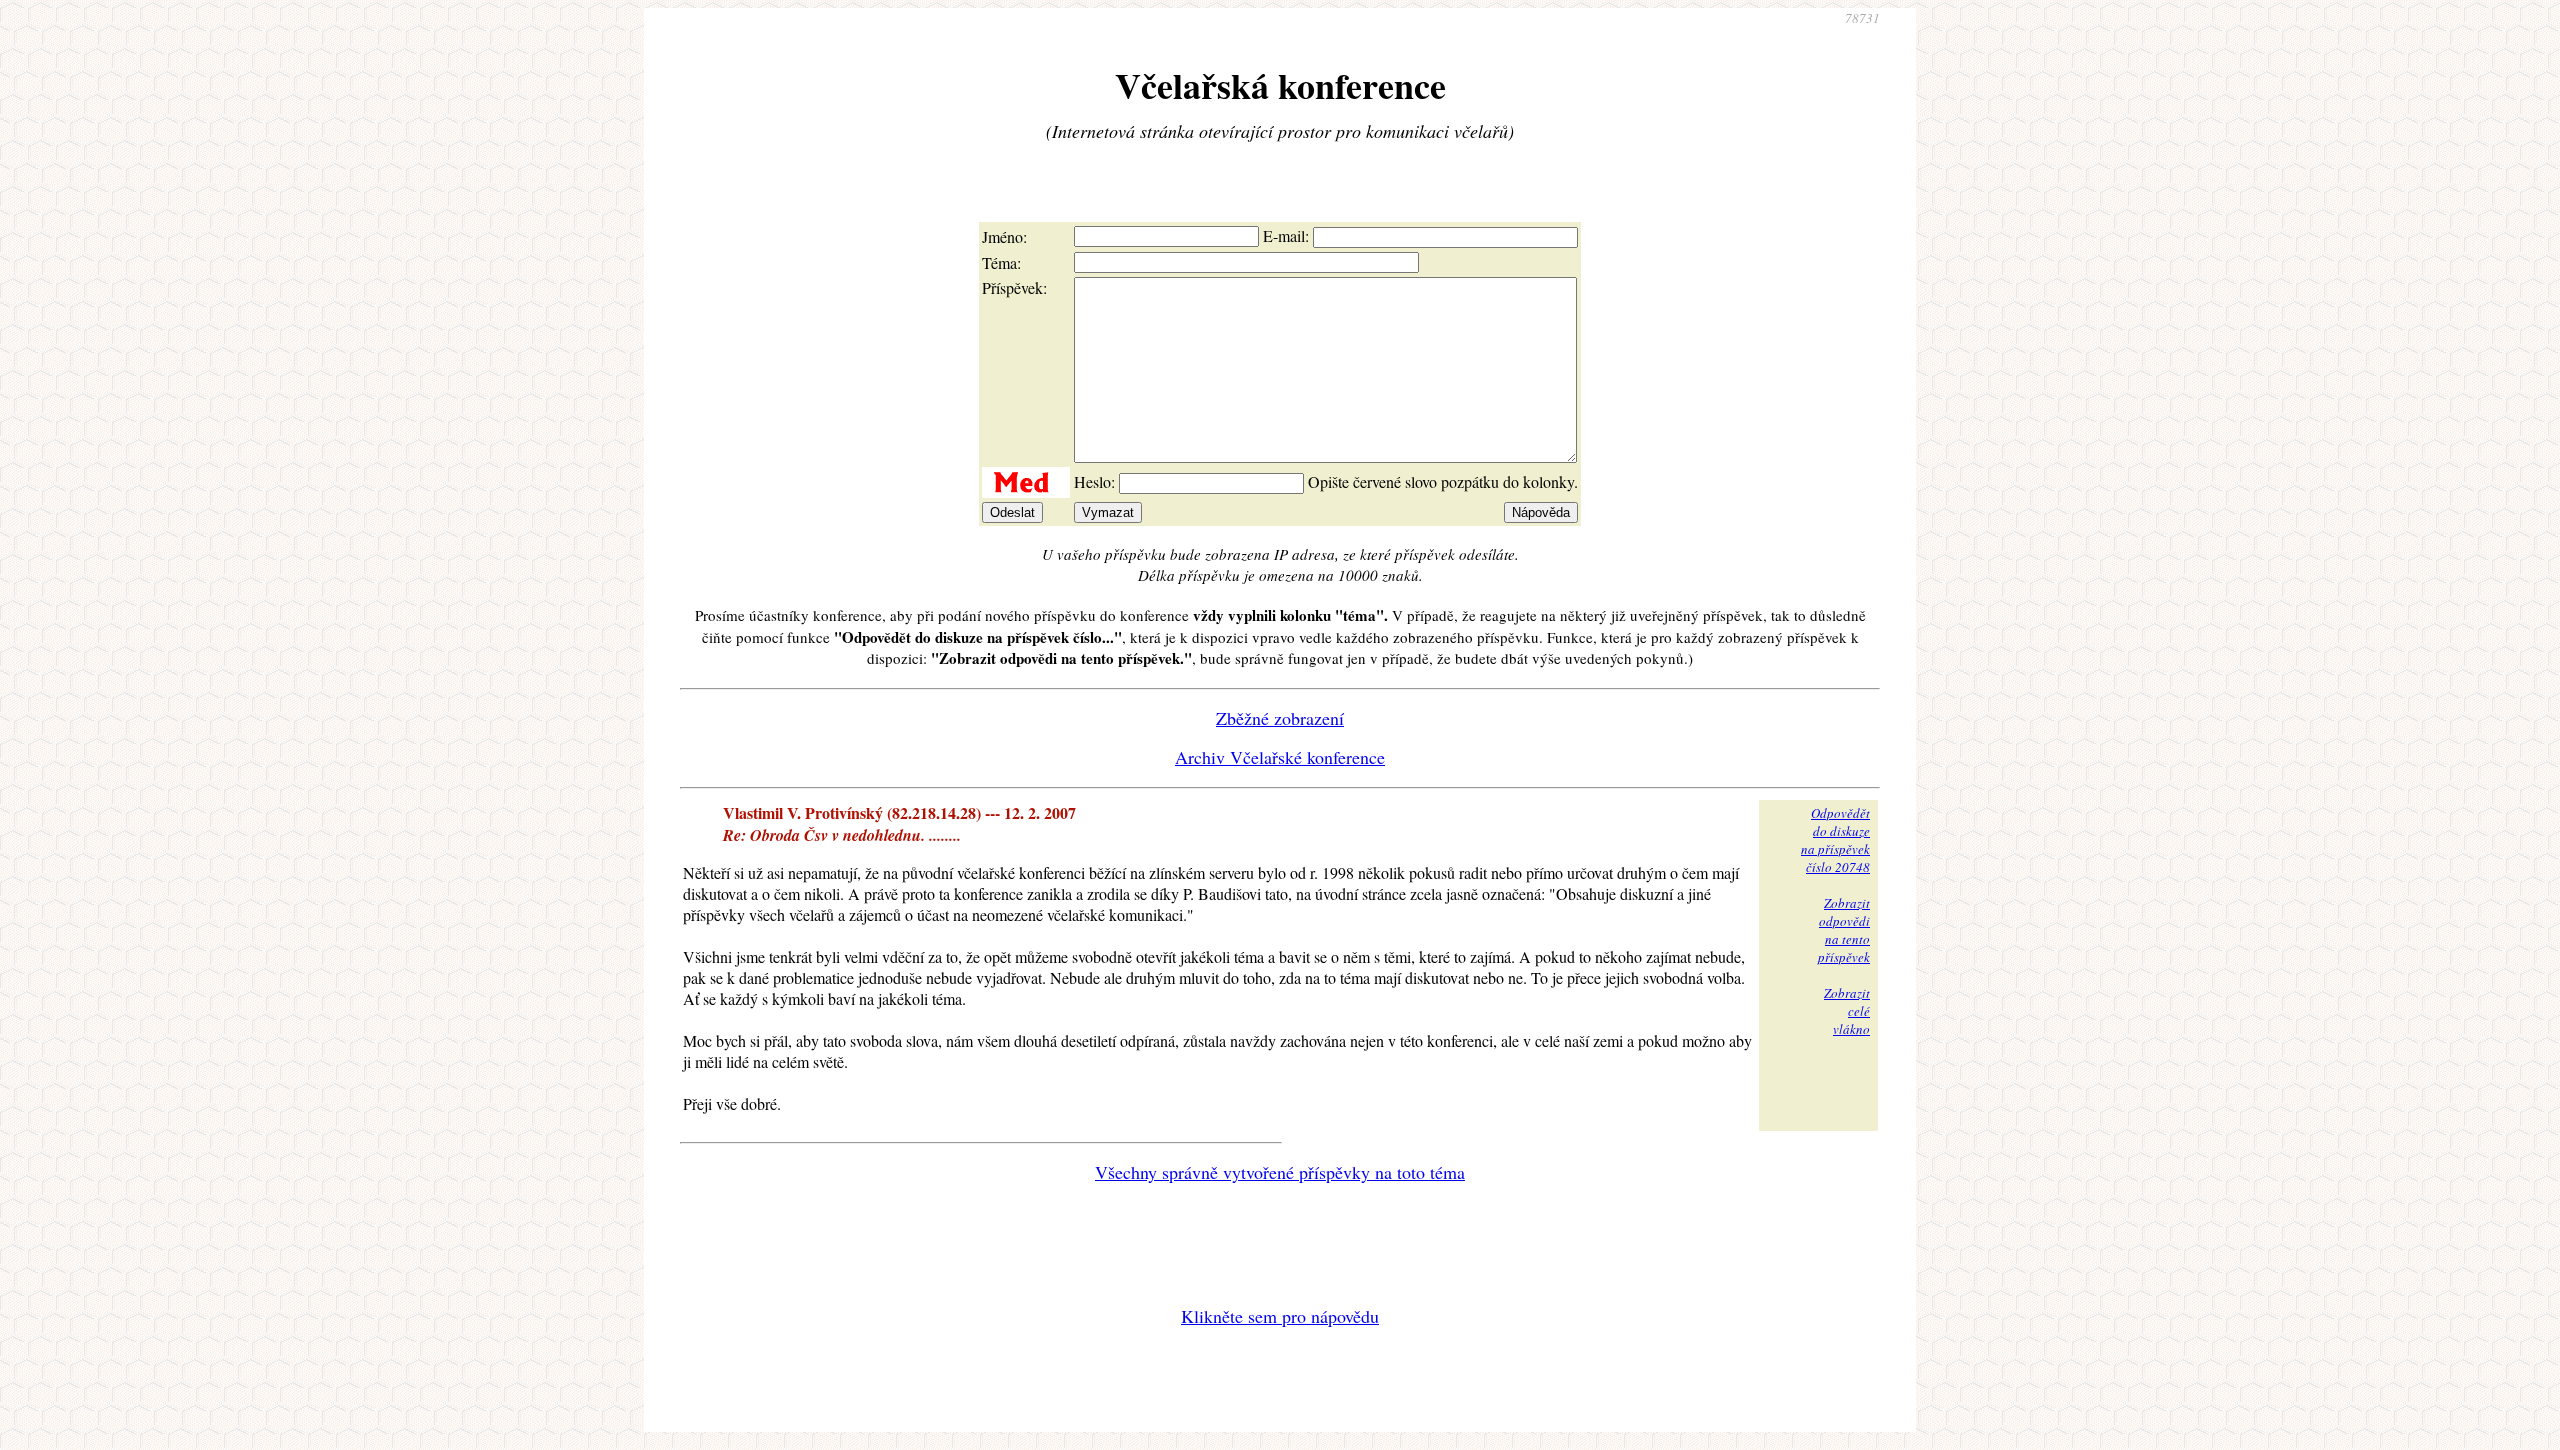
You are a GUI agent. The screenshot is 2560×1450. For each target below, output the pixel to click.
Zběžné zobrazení (1280, 718)
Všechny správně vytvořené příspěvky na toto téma (1280, 1172)
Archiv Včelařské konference (1280, 757)
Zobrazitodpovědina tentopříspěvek (1844, 930)
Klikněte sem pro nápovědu (1280, 1316)
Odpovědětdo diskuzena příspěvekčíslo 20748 (1835, 840)
